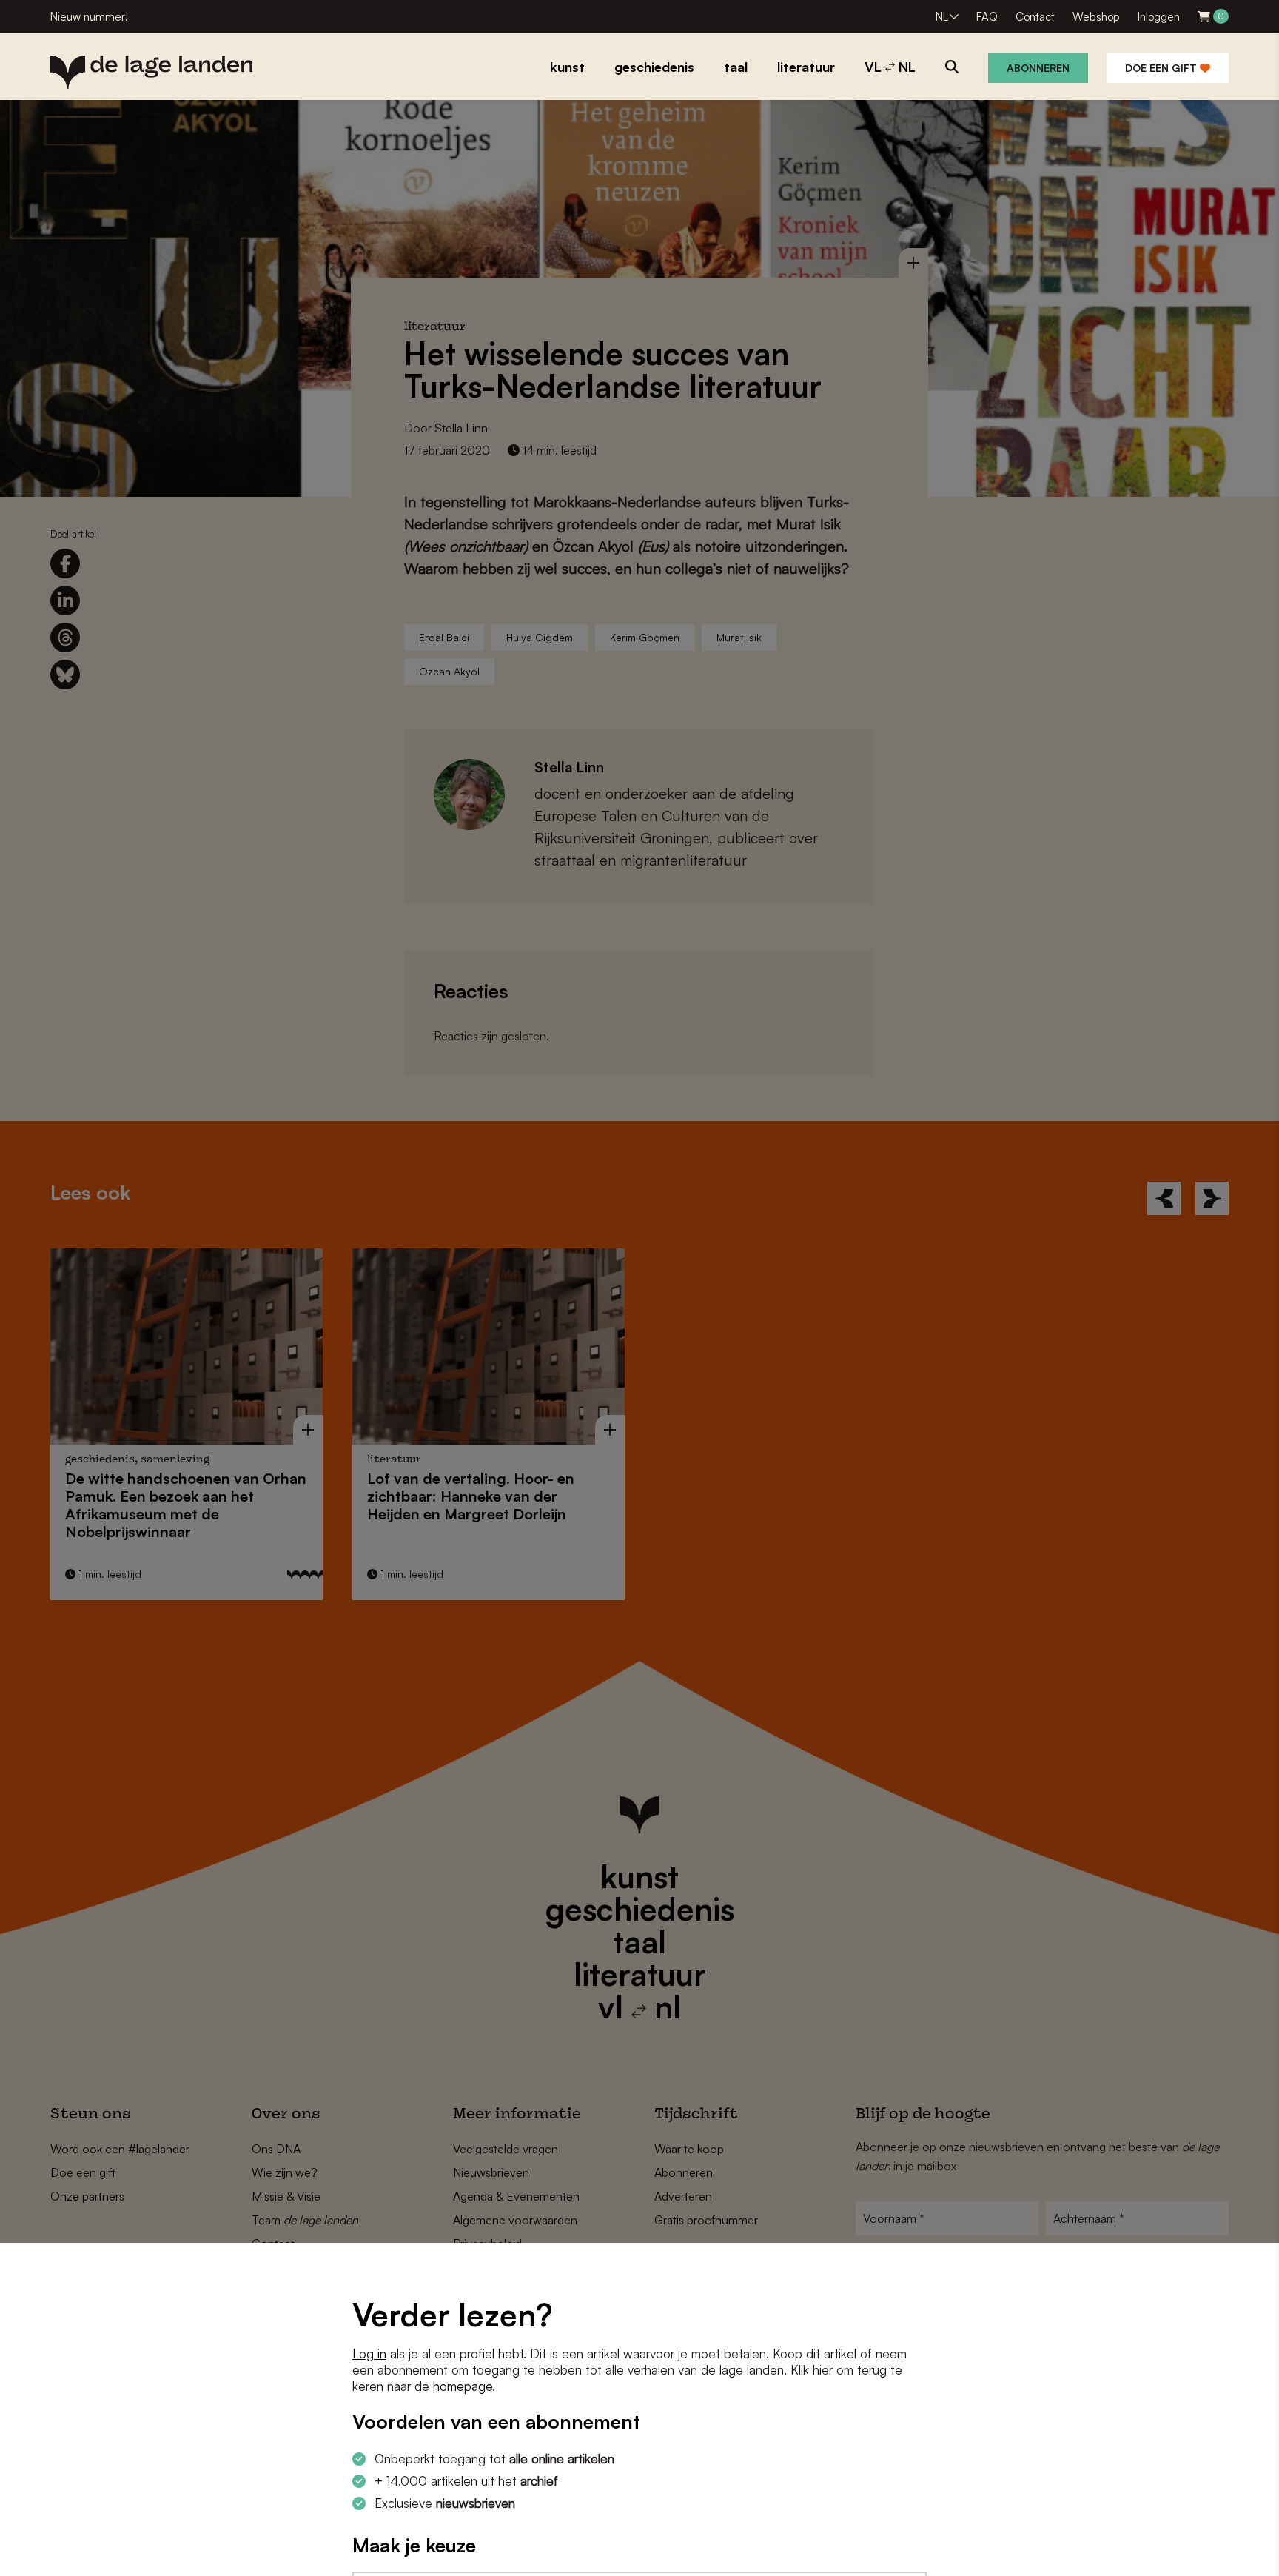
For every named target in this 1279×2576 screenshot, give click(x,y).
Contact (1035, 17)
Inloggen (1159, 17)
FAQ (987, 17)
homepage (463, 2386)
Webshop (1096, 17)
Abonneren (1038, 68)
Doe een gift (1162, 68)
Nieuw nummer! (89, 17)
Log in (369, 2353)
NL (942, 17)
